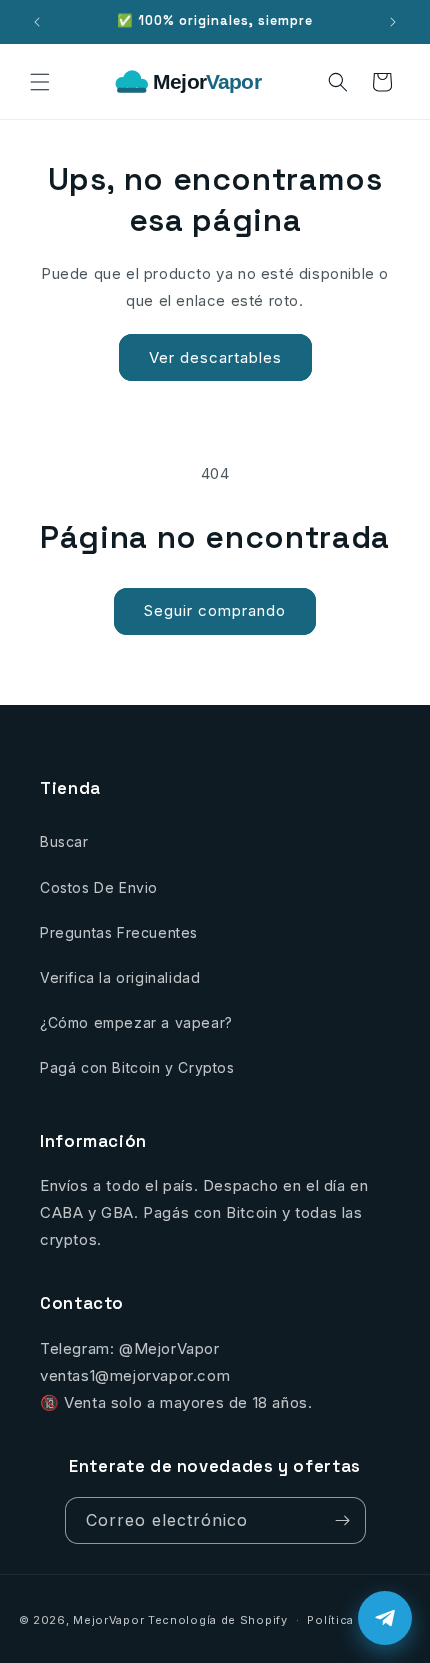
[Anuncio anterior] (37, 22)
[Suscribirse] (343, 1520)
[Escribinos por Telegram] (385, 1618)
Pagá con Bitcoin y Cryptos (137, 1067)
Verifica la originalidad (120, 977)
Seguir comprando (215, 610)
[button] (40, 82)
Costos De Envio (99, 887)
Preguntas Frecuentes (119, 932)
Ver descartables (215, 357)
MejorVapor (108, 1620)
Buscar (64, 841)
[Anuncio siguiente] (393, 22)
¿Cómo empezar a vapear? (136, 1022)
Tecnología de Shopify (218, 1620)
